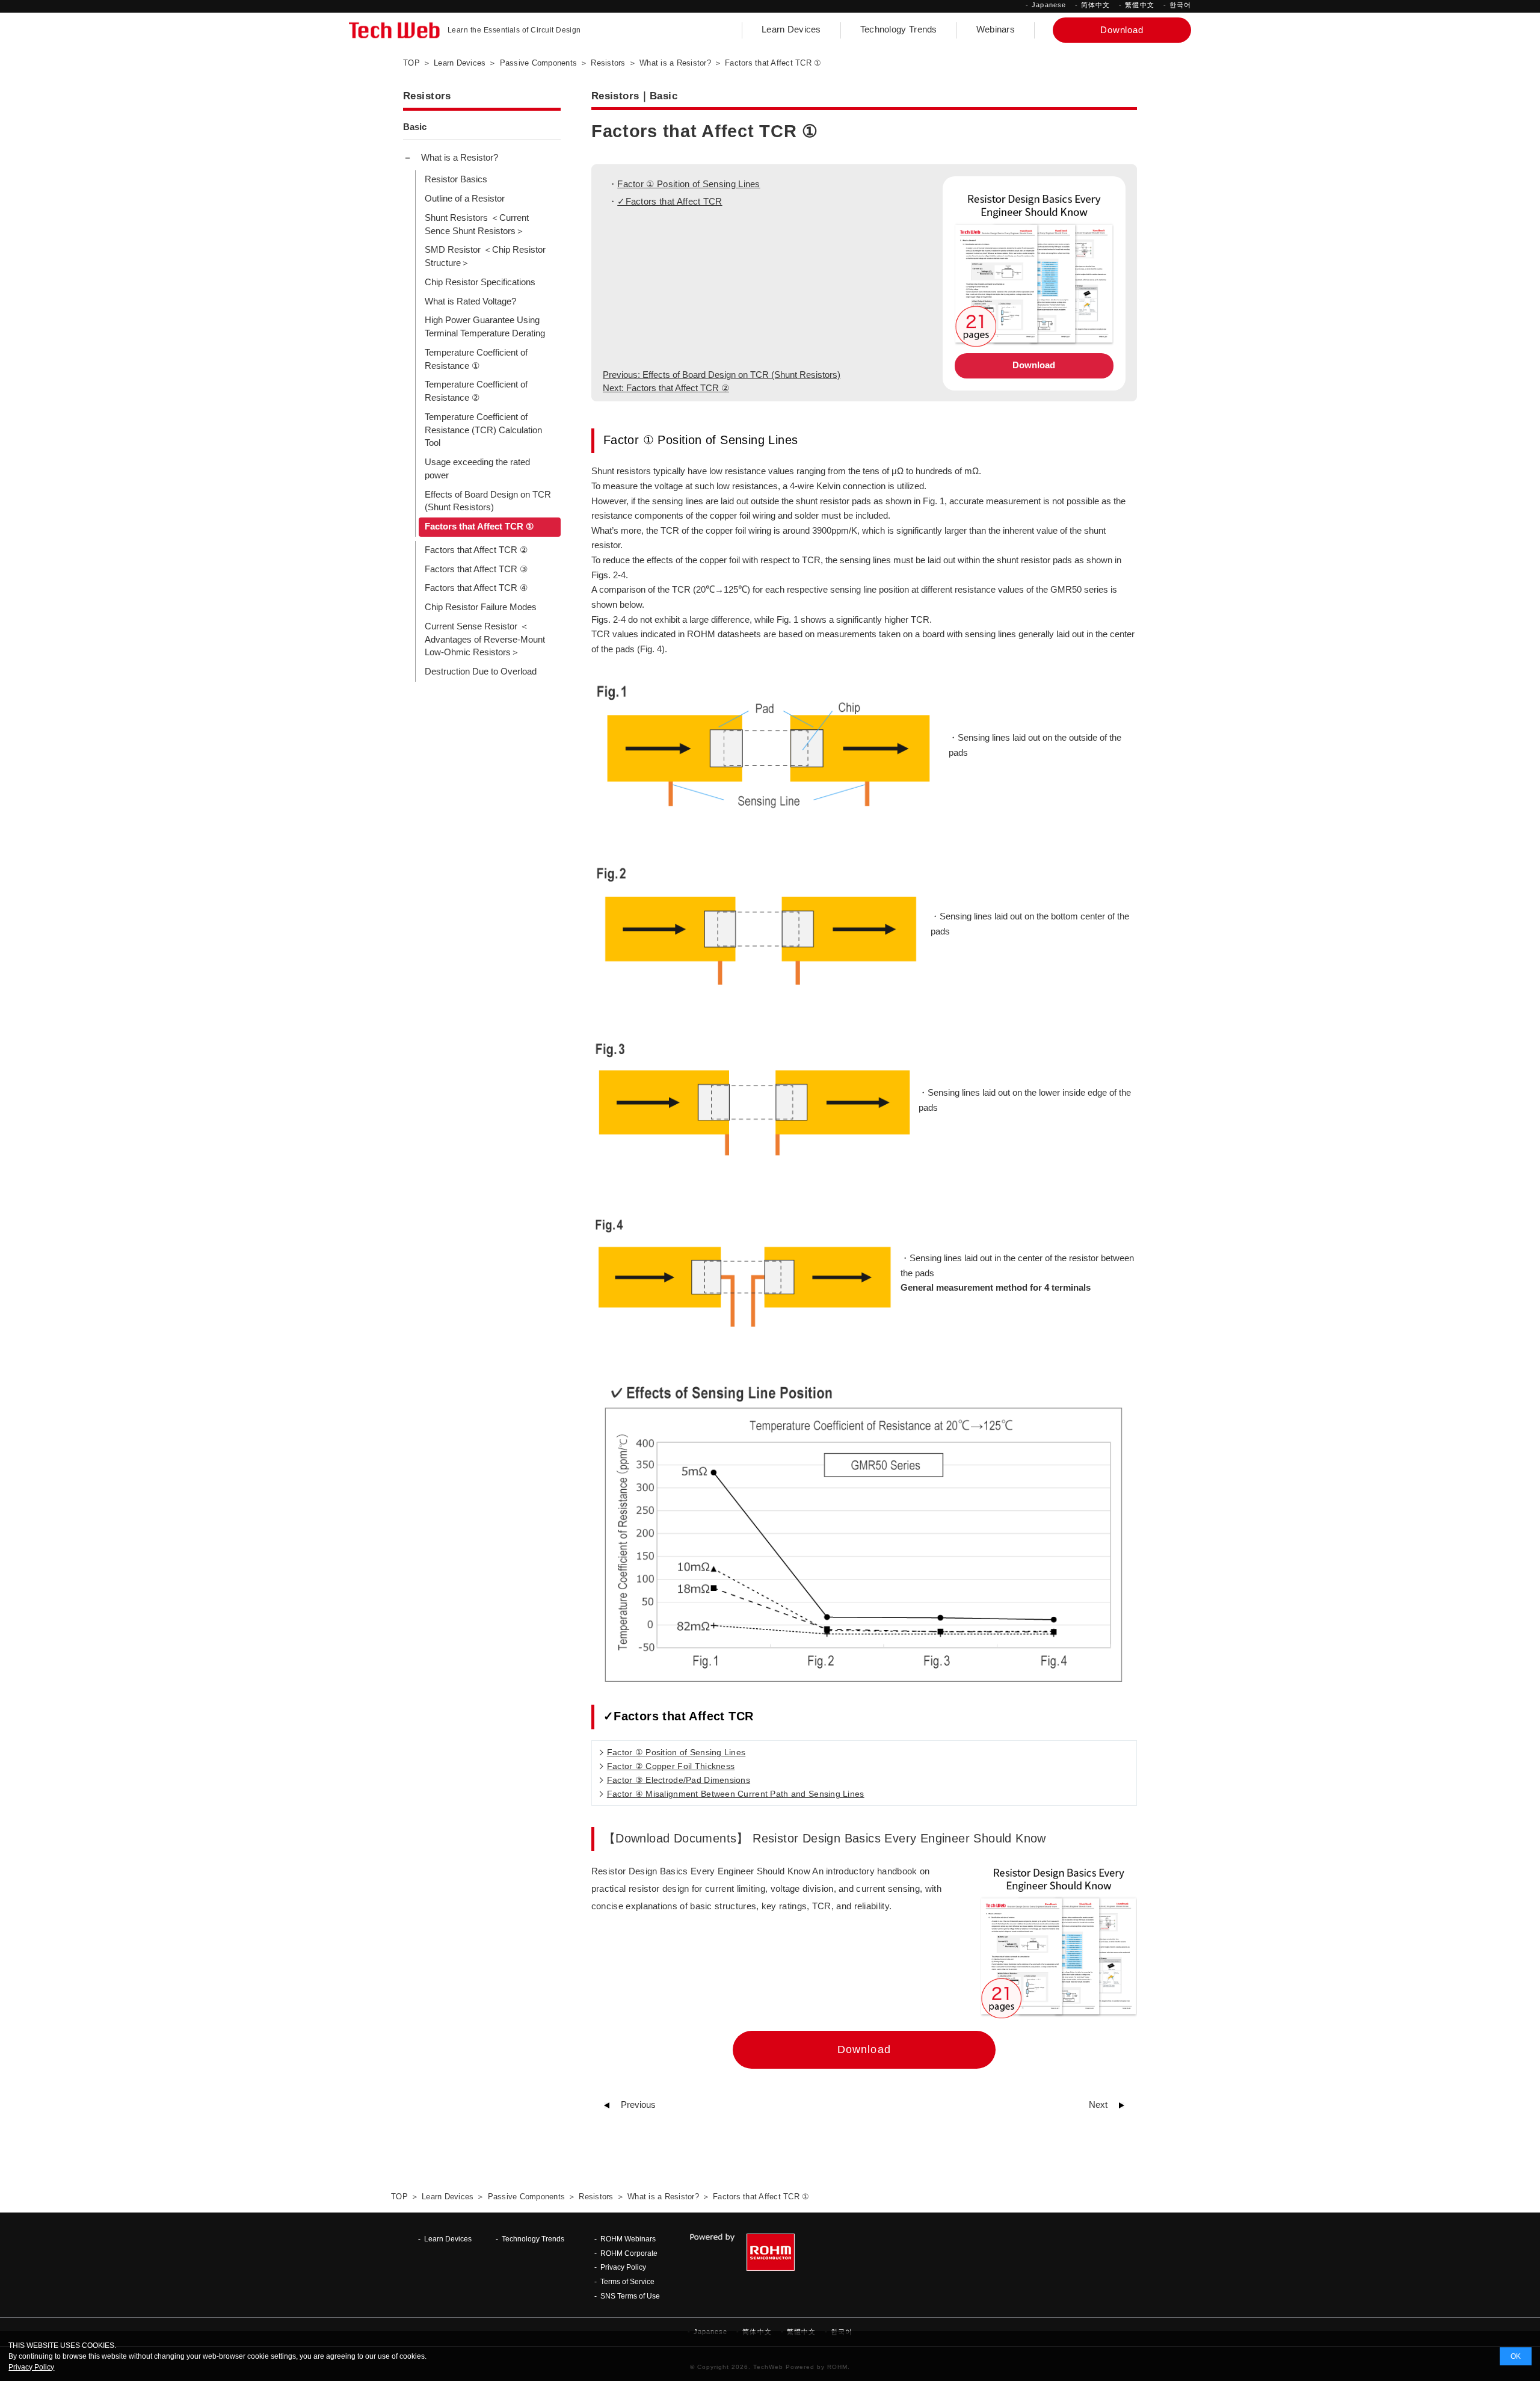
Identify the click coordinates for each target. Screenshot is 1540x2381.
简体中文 (1095, 5)
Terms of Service (627, 2281)
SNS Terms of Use (630, 2296)
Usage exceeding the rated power (477, 469)
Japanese (1049, 5)
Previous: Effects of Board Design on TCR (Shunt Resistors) (722, 375)
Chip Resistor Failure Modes (481, 607)
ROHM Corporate (629, 2253)
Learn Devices (791, 29)
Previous (638, 2105)
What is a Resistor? (460, 158)
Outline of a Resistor (465, 199)
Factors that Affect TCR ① (479, 527)
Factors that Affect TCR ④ (476, 588)
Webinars (996, 29)
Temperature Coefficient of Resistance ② (476, 391)
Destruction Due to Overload (481, 672)
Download (1034, 365)
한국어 (1180, 5)
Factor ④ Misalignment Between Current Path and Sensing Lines (736, 1794)
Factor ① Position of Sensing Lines (688, 184)
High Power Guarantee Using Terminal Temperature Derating (485, 327)
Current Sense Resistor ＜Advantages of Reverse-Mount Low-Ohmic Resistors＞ (485, 640)
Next (1098, 2105)
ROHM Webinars (628, 2239)
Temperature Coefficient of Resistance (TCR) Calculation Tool (483, 430)
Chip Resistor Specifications (480, 282)
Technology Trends (899, 29)
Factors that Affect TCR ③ (476, 569)
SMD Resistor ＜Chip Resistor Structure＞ (485, 256)
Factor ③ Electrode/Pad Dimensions (679, 1780)
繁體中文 (1139, 5)
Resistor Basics (456, 179)
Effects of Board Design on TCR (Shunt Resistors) (488, 501)
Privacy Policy (623, 2267)
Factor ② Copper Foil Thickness (671, 1766)
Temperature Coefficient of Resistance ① (476, 359)
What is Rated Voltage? (470, 301)
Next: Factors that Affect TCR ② (666, 388)
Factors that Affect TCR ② (476, 550)
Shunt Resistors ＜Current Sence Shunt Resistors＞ (477, 224)
